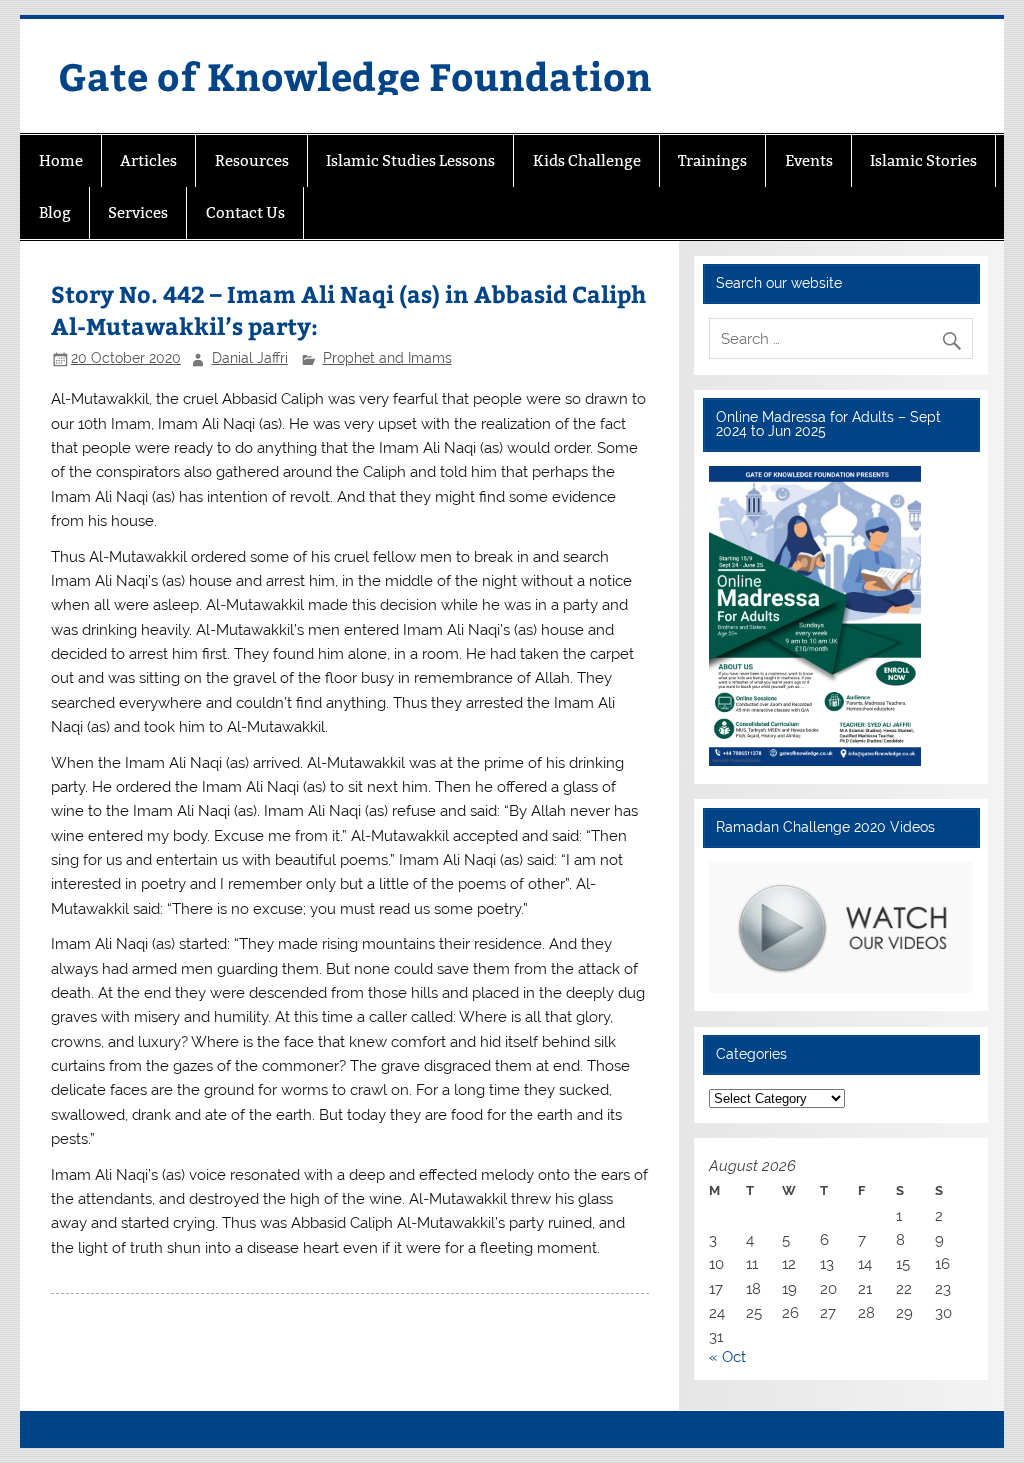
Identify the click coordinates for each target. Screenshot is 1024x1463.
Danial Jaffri (250, 358)
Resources (252, 160)
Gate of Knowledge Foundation (355, 75)
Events (809, 160)
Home (61, 160)
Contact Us (245, 212)
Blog (55, 212)
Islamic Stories (923, 160)
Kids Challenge (587, 160)
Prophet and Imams (387, 358)
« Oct (727, 1357)
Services (138, 212)
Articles (148, 160)
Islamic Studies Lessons (410, 160)
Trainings (712, 160)
